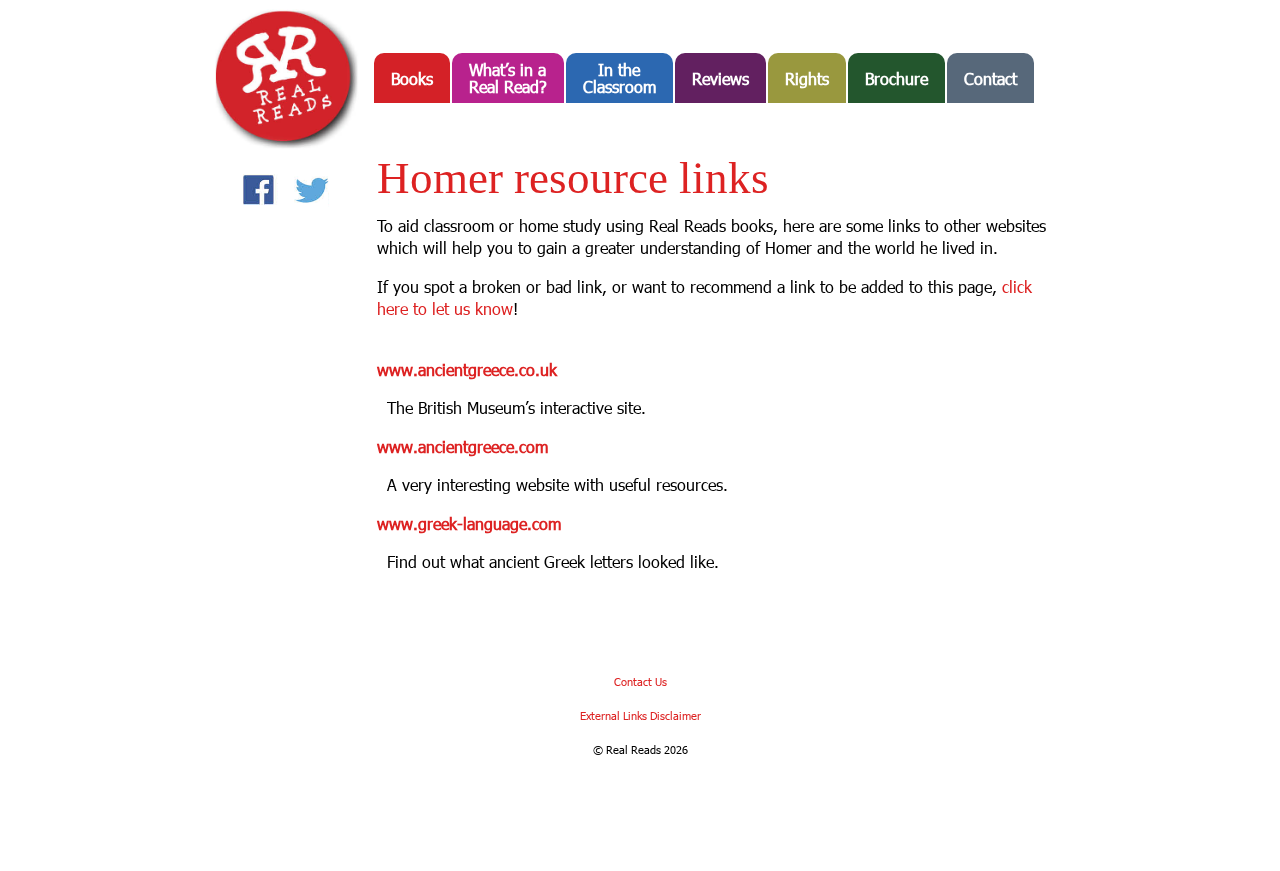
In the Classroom (619, 78)
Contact (990, 78)
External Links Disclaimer (640, 715)
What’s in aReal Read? (508, 78)
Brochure (896, 78)
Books (412, 78)
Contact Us (640, 681)
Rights (807, 78)
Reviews (720, 78)
